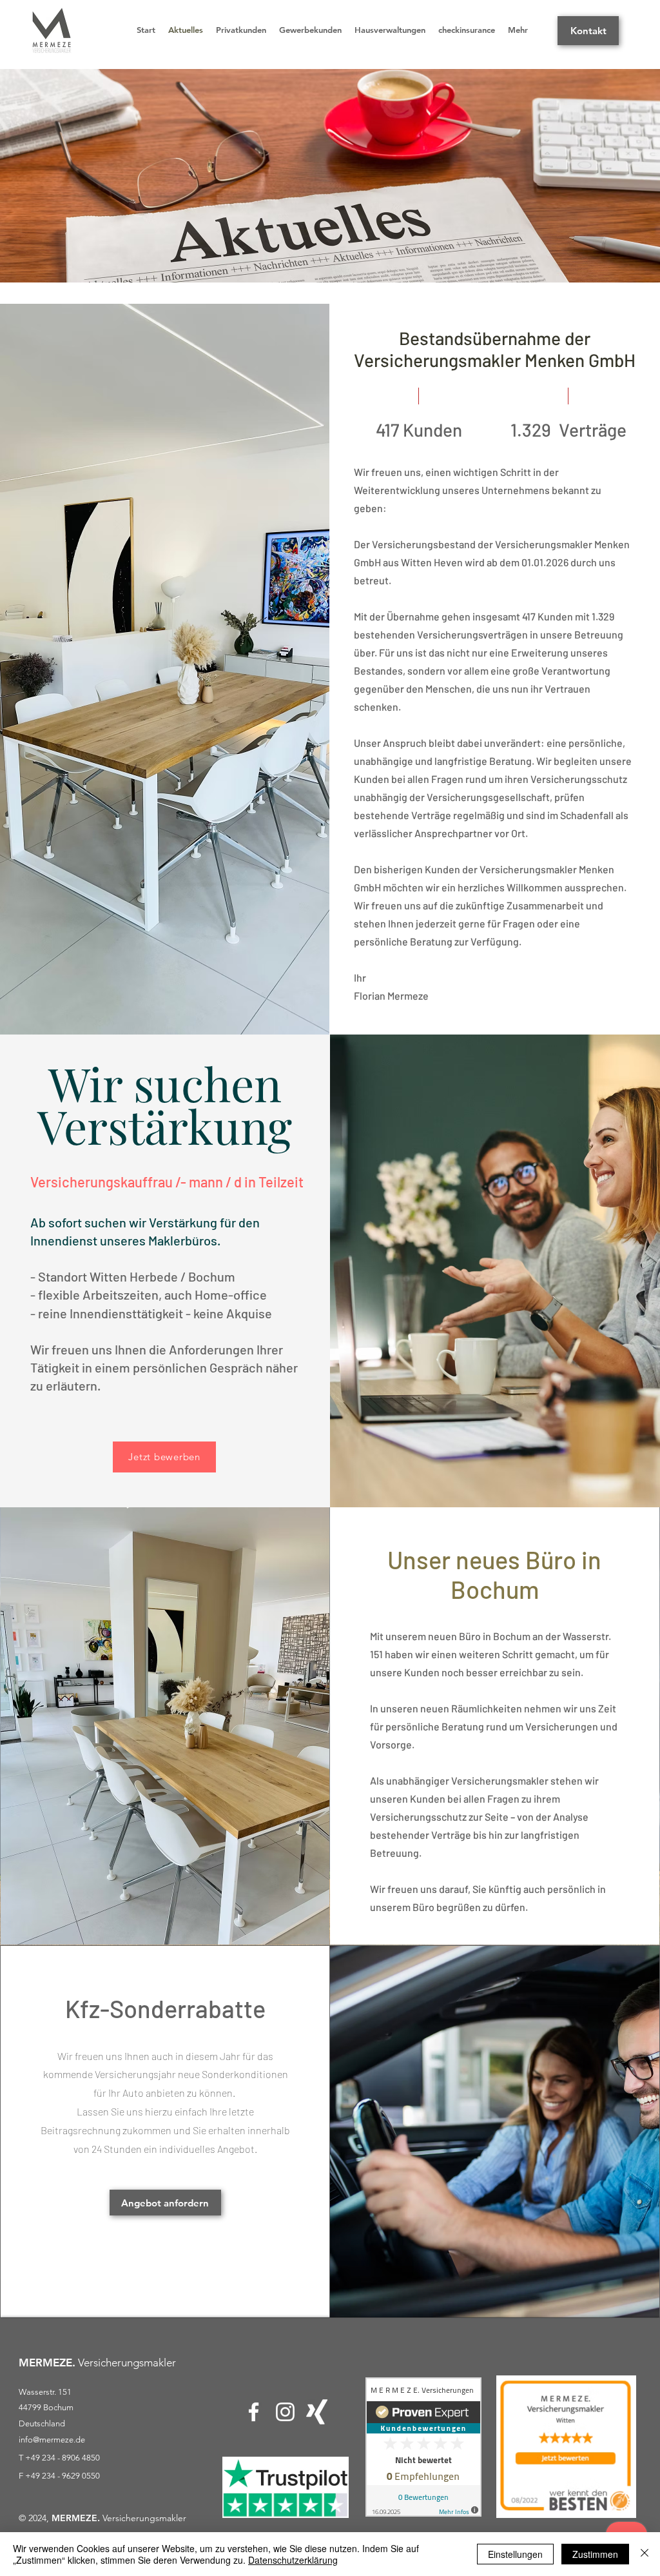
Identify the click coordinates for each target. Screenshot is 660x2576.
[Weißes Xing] (317, 2412)
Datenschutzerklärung (293, 2560)
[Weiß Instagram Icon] (285, 2412)
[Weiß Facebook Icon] (254, 2412)
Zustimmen (595, 2554)
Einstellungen (515, 2554)
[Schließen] (645, 2554)
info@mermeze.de (52, 2440)
